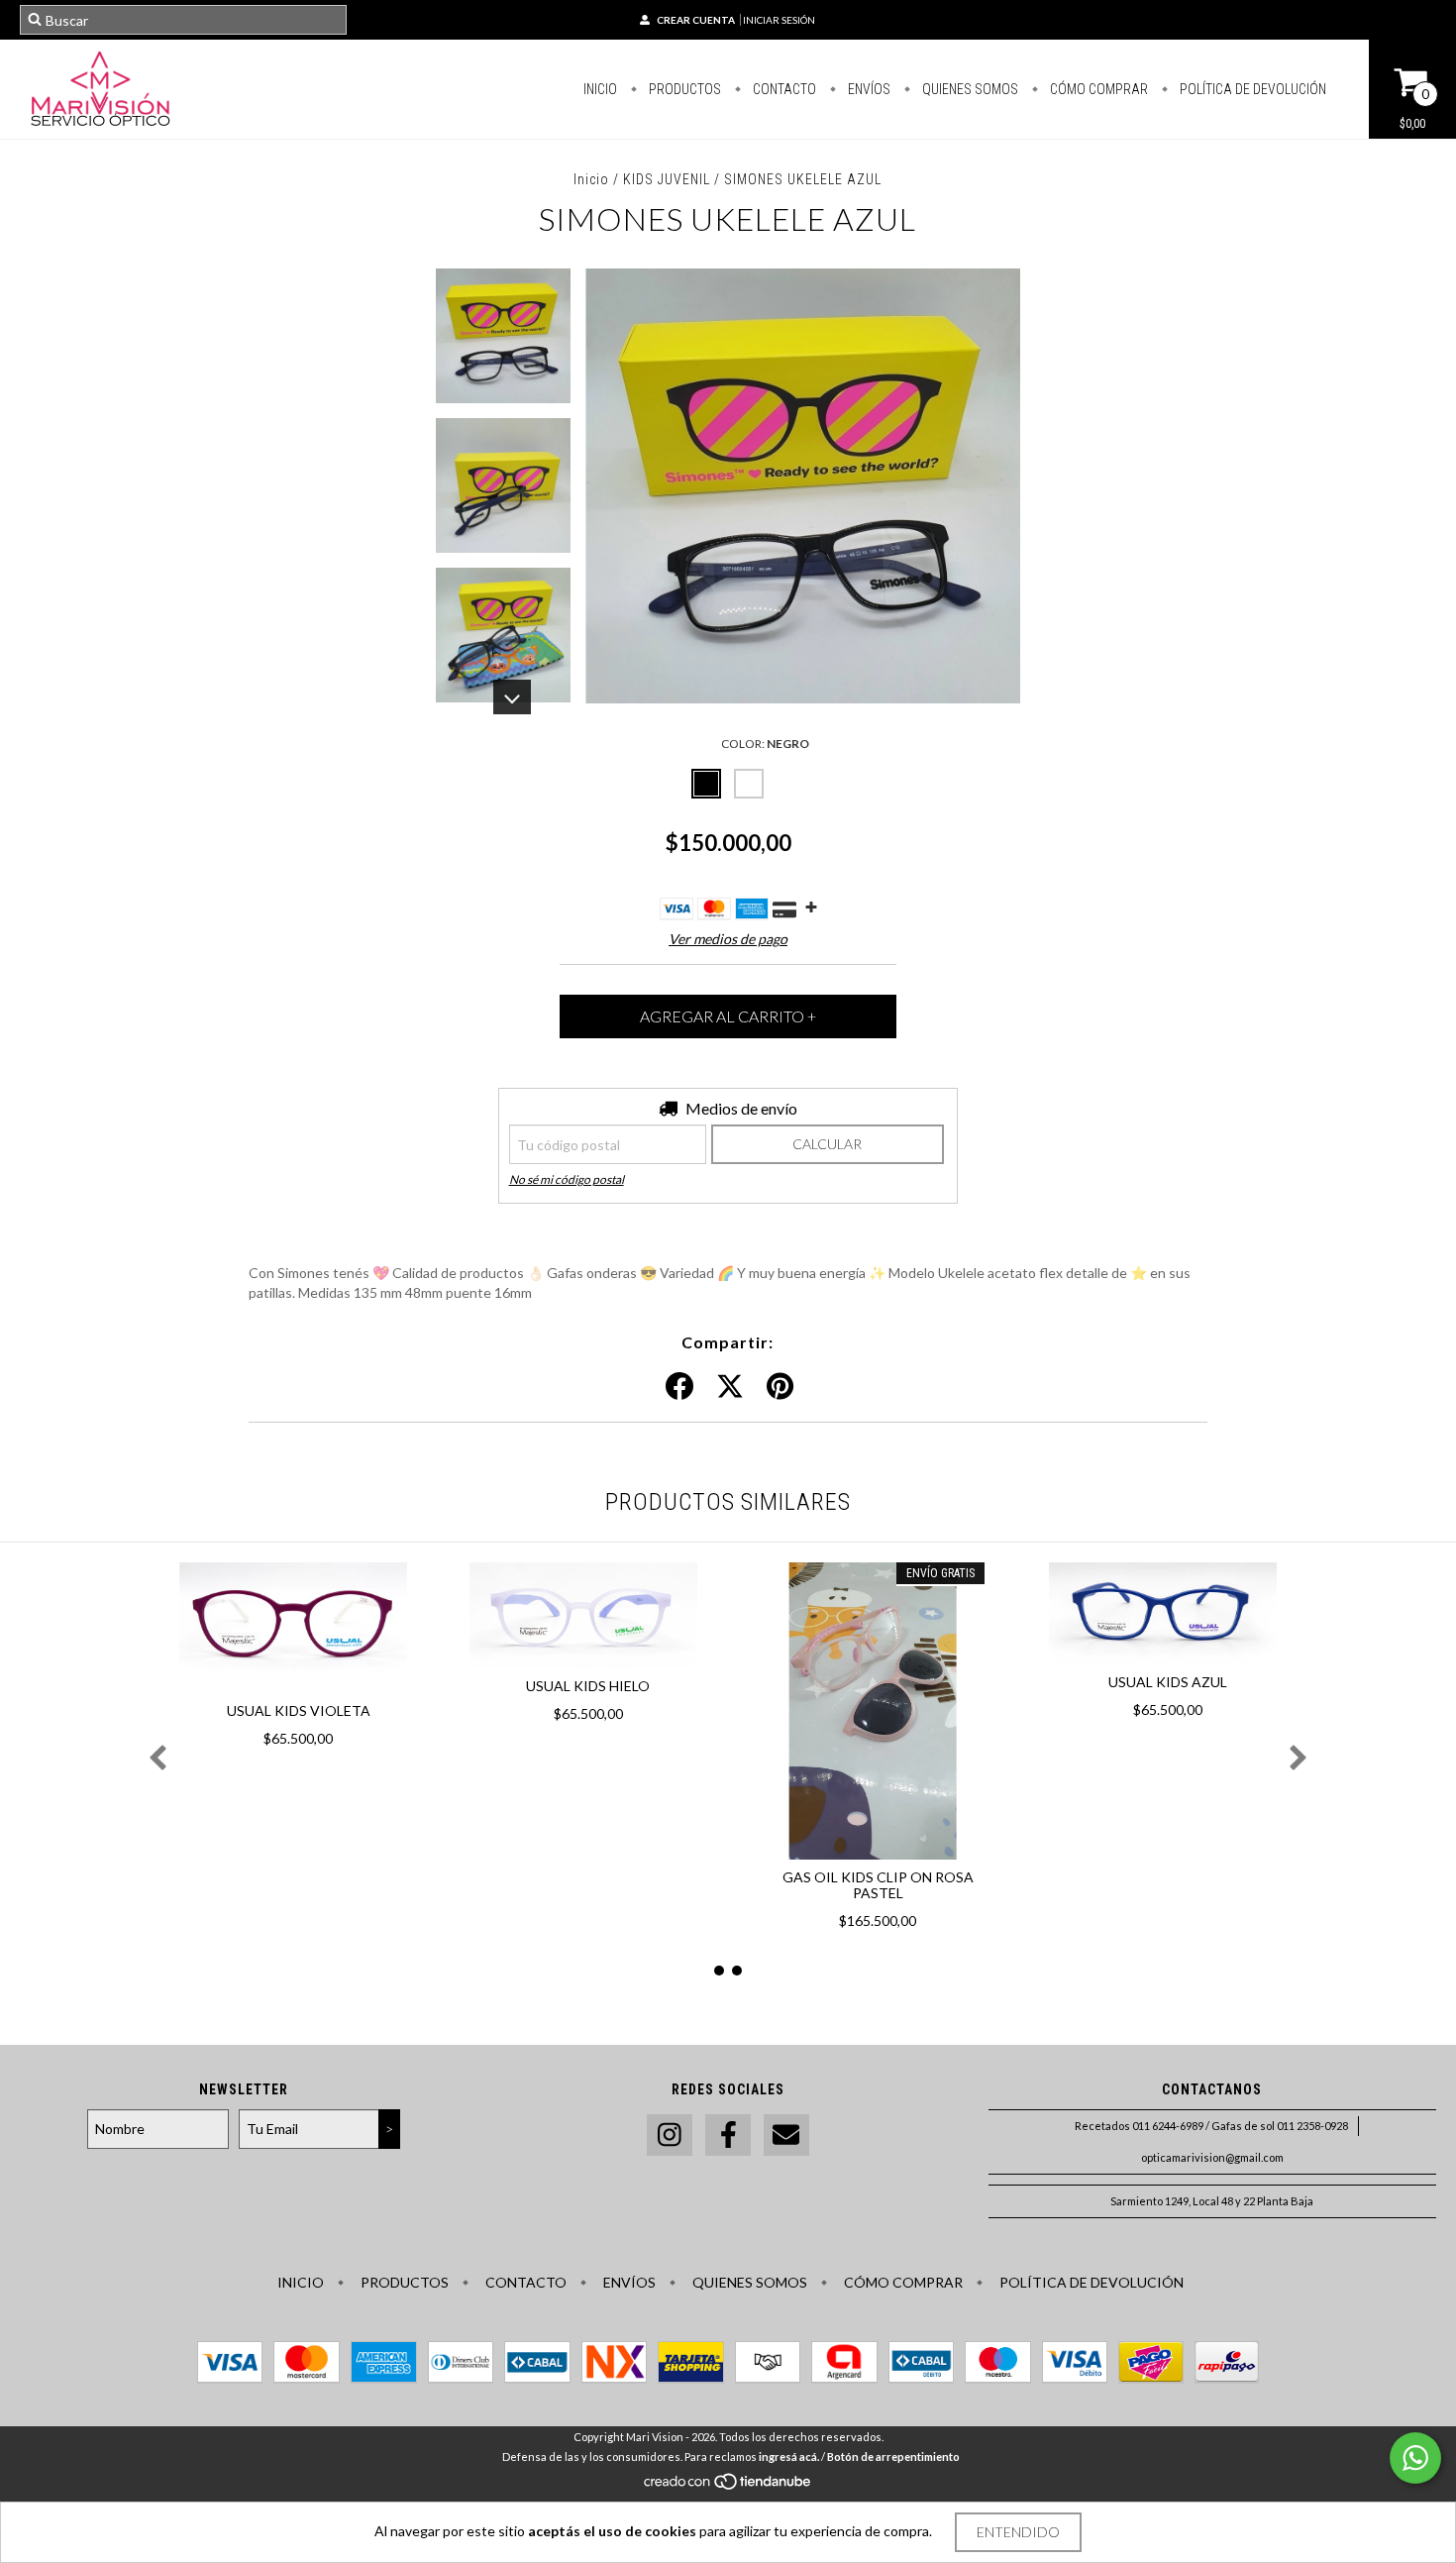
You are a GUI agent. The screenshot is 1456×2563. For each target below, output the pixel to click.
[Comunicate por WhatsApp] (1415, 2458)
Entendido (1018, 2532)
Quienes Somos (969, 89)
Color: (765, 744)
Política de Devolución (1251, 89)
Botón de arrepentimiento (893, 2456)
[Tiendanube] (728, 2486)
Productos (683, 89)
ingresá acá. (789, 2456)
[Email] (786, 2136)
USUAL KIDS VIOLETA (299, 1710)
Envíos (868, 89)
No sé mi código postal (567, 1179)
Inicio (600, 89)
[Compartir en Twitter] (730, 1387)
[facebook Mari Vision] (728, 2136)
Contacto (783, 89)
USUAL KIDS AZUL (1168, 1682)
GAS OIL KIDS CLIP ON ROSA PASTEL (878, 1885)
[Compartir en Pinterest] (780, 1387)
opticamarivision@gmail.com (1212, 2157)
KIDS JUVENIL (669, 179)
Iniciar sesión (779, 20)
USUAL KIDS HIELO (588, 1686)
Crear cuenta (696, 20)
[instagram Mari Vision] (670, 2136)
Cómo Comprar (1097, 89)
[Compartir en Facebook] (679, 1387)
